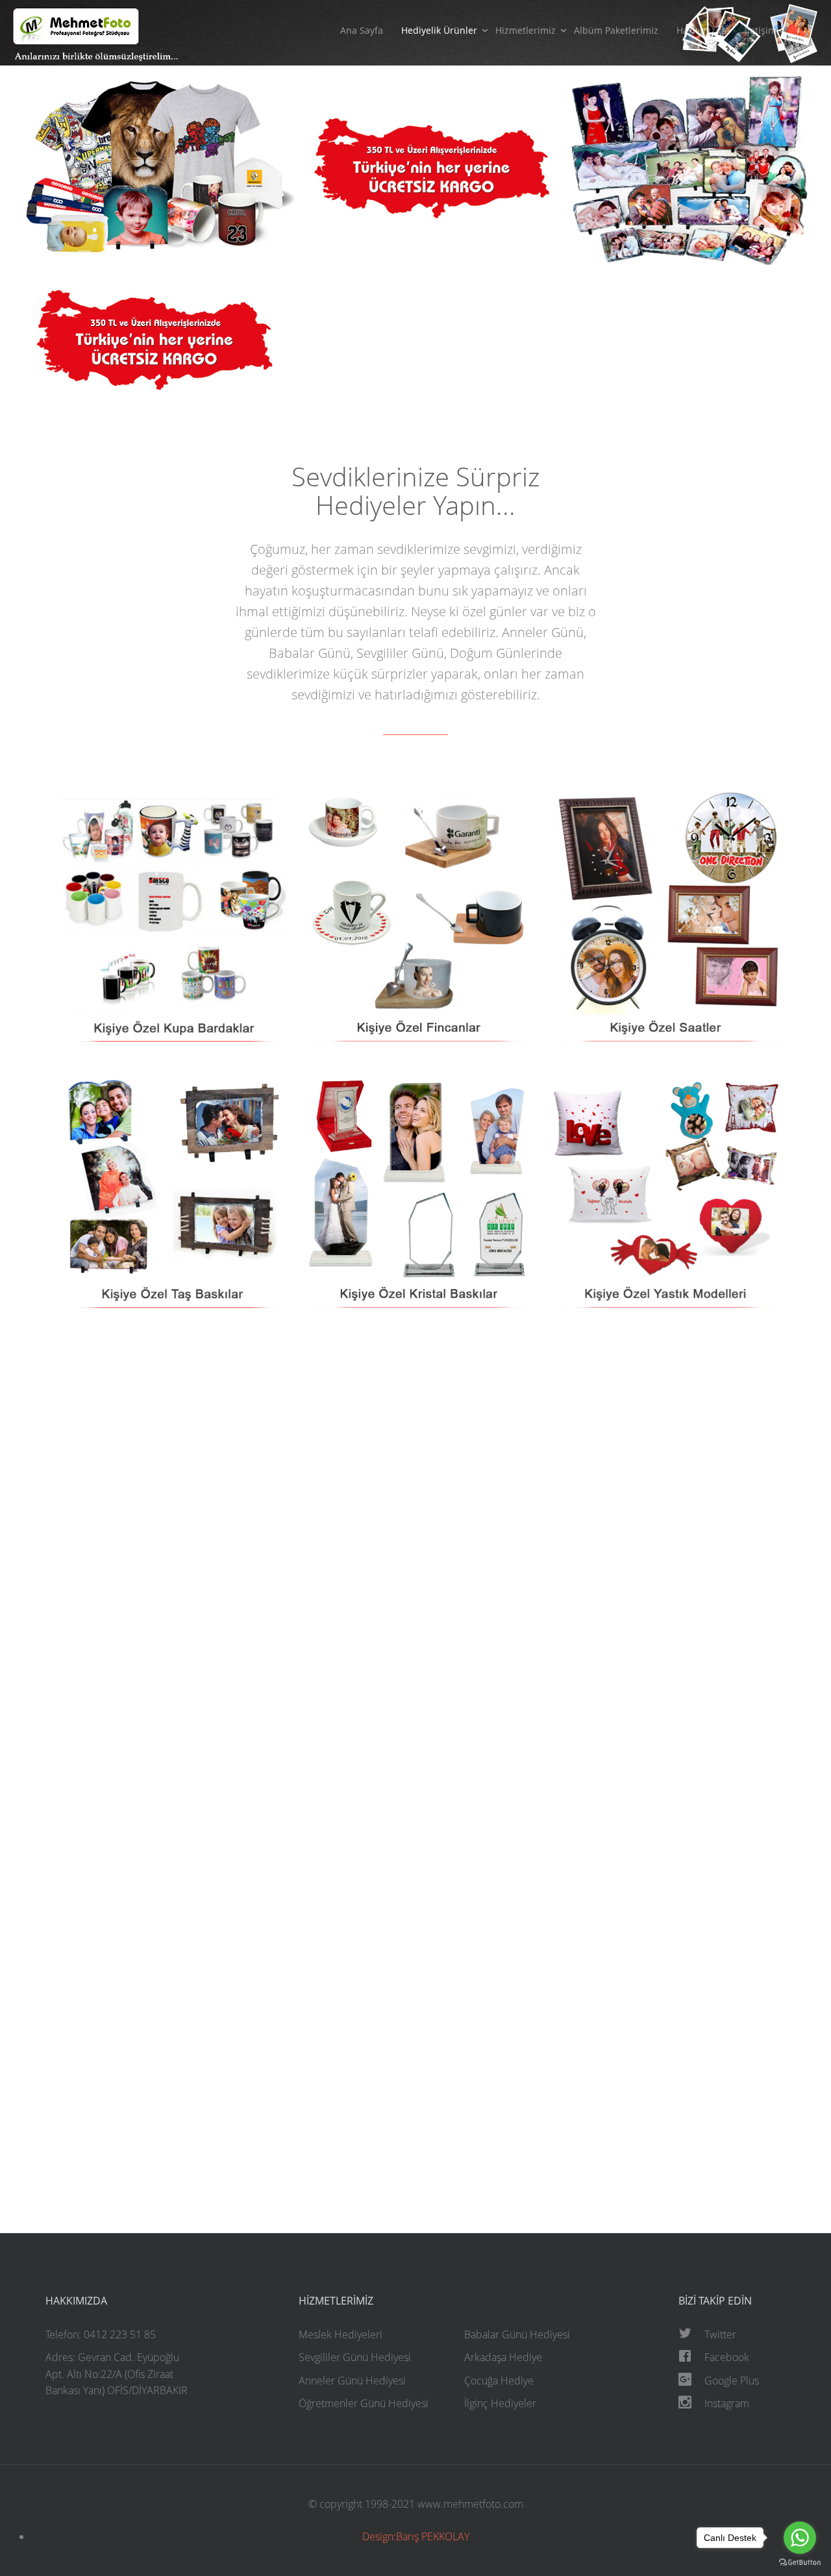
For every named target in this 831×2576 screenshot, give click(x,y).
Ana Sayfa (362, 30)
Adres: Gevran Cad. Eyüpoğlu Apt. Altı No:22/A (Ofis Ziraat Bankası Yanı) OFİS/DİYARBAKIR (117, 2374)
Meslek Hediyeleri (341, 2334)
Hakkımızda (701, 30)
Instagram (727, 2403)
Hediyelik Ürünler (439, 30)
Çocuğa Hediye (499, 2381)
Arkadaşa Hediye (503, 2357)
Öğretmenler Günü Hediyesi (364, 2403)
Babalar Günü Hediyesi (517, 2334)
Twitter (720, 2334)
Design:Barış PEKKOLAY (416, 2536)
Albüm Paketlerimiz (616, 30)
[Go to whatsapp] (800, 2538)
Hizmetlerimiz (526, 30)
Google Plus (732, 2381)
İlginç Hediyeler (500, 2403)
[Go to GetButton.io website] (800, 2563)
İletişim (761, 30)
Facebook (727, 2357)
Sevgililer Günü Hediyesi (355, 2357)
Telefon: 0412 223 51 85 (101, 2334)
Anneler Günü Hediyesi (352, 2381)
